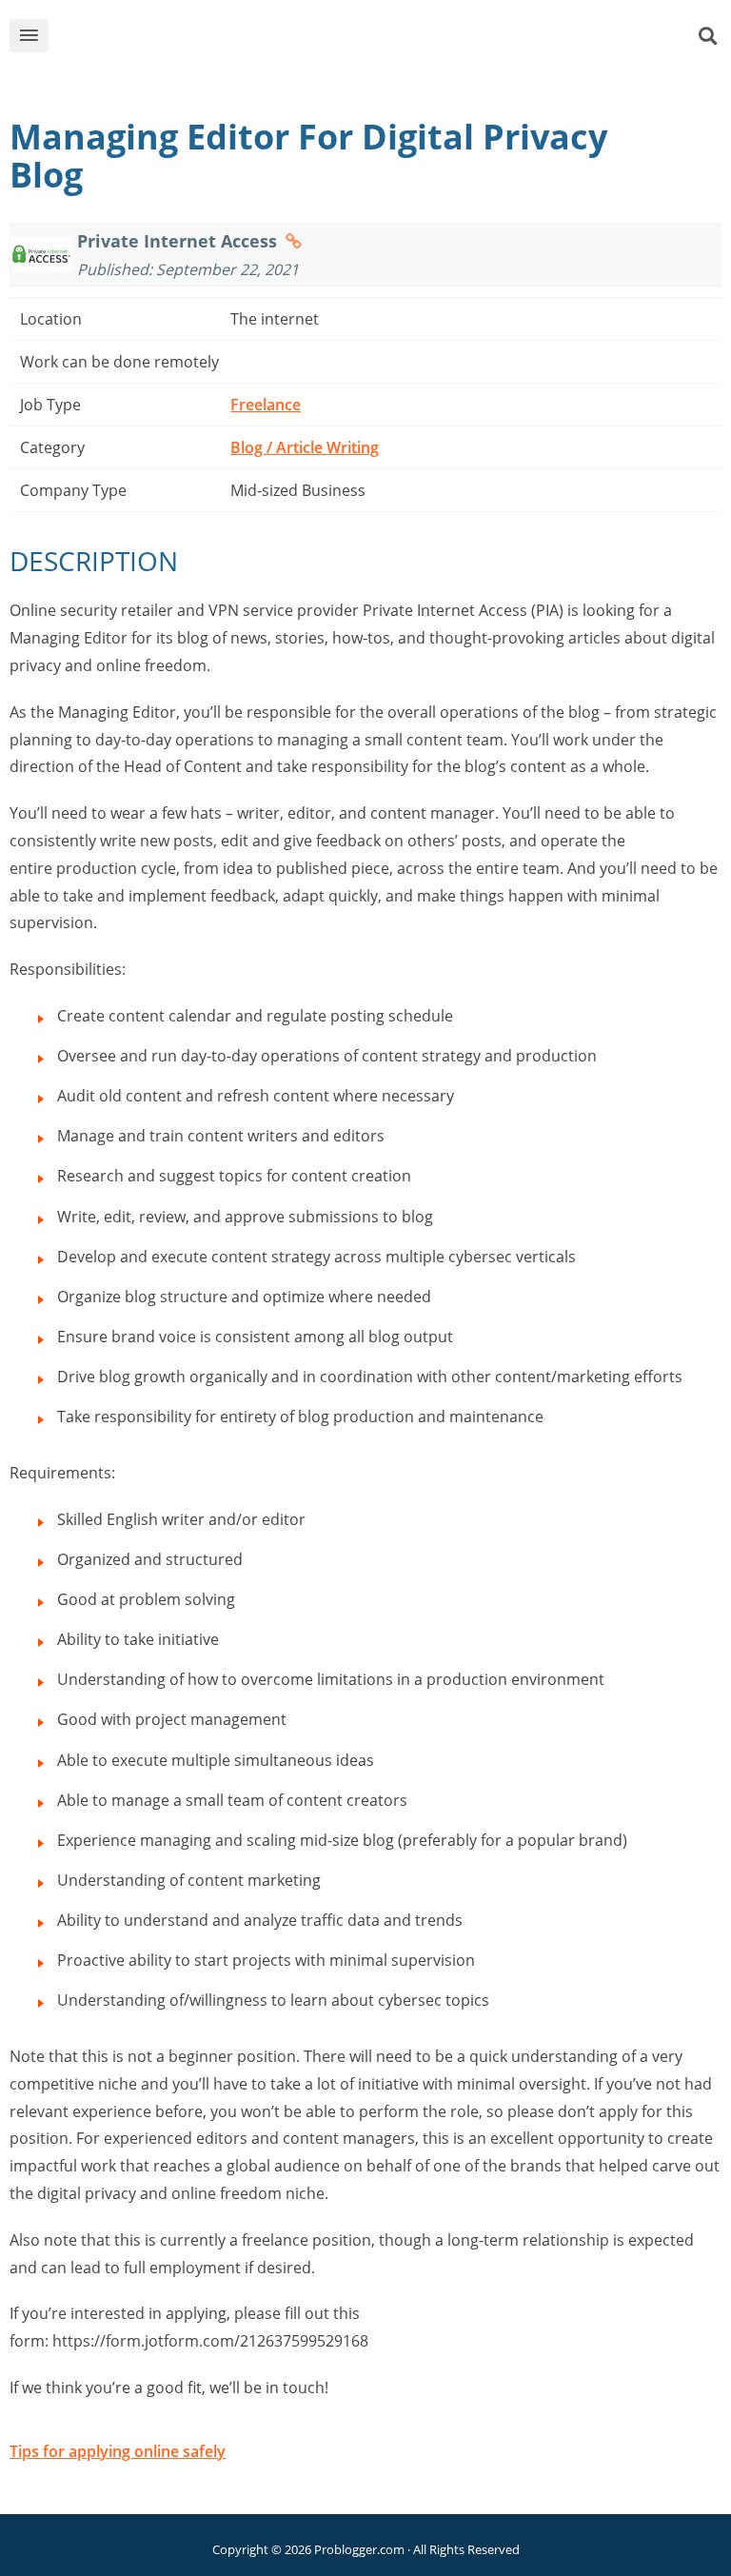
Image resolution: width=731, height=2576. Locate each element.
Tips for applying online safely (118, 2451)
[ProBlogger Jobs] (395, 40)
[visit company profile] (294, 241)
